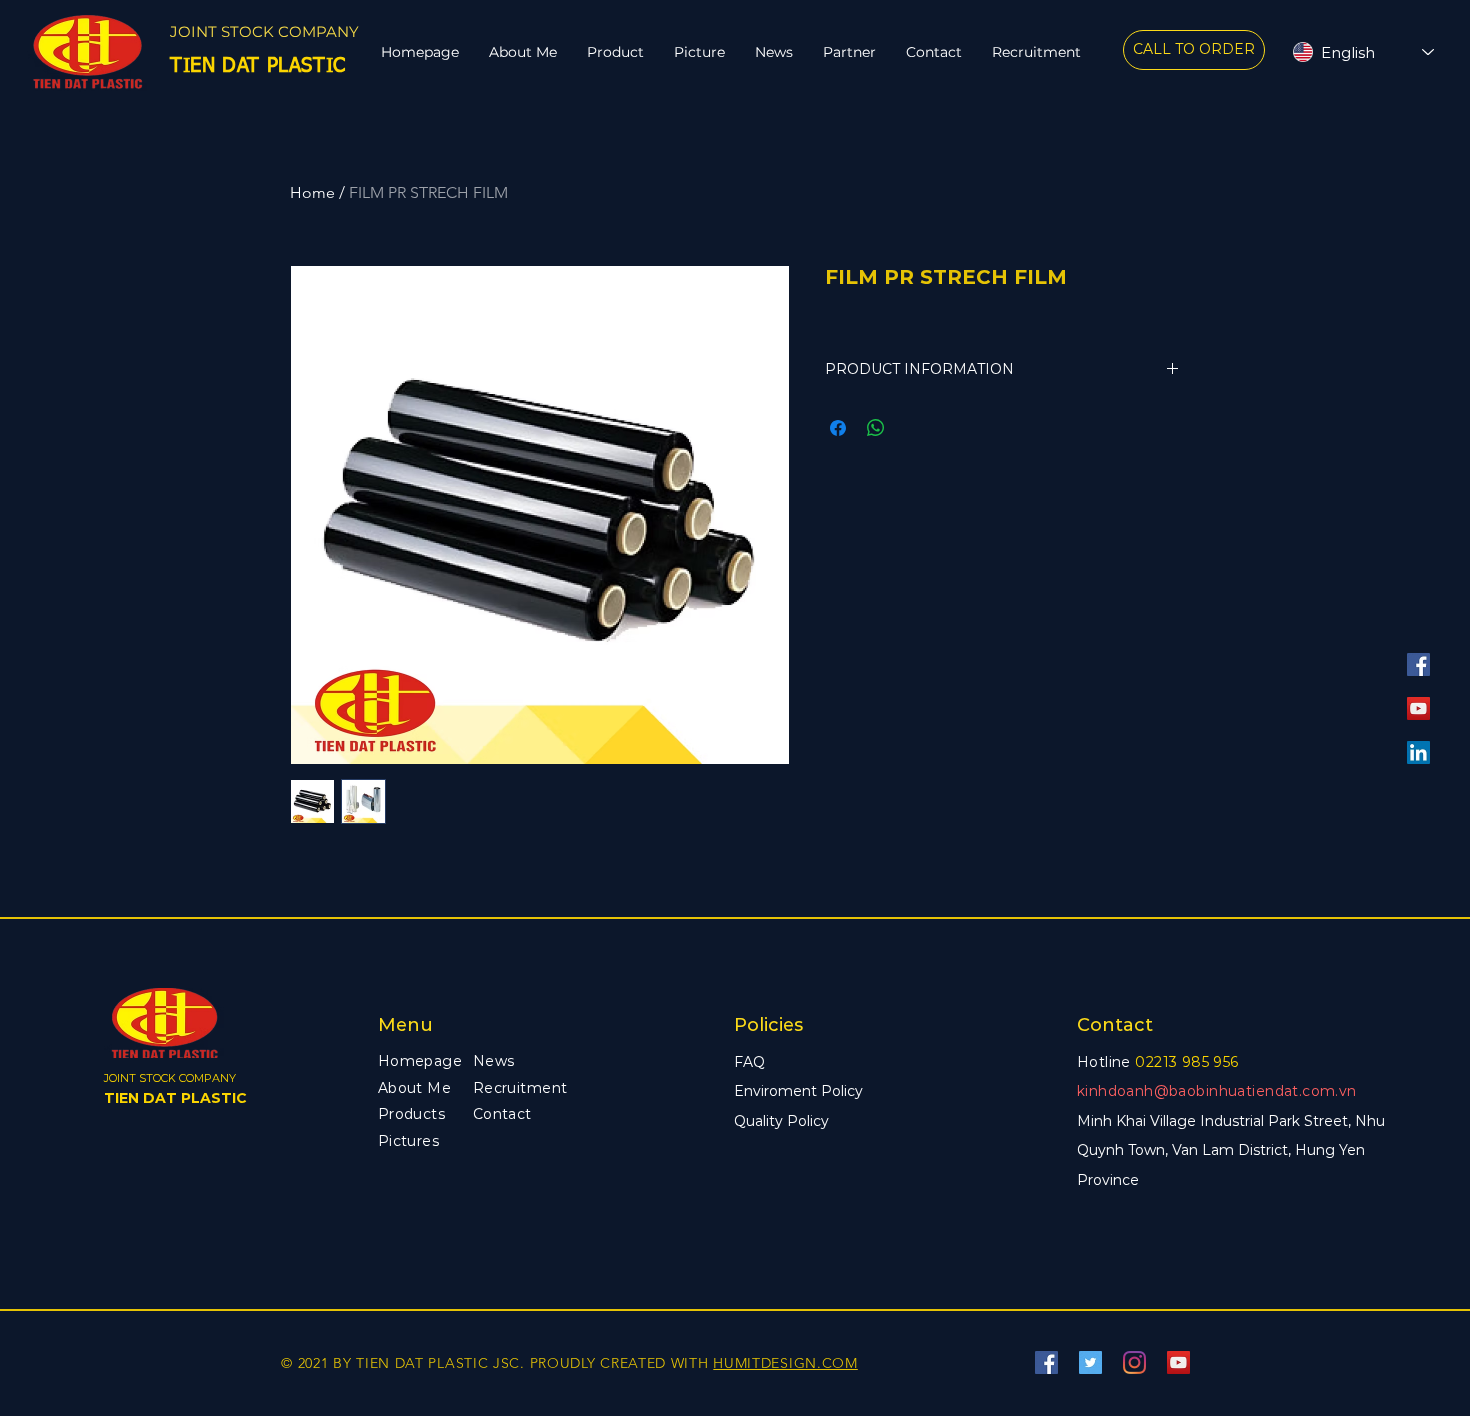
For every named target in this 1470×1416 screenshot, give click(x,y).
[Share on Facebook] (838, 428)
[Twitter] (1090, 1362)
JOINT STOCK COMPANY (264, 31)
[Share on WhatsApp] (876, 428)
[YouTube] (1418, 708)
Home (312, 192)
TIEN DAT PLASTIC (175, 1098)
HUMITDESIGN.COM (785, 1363)
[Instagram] (1134, 1362)
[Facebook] (1418, 664)
